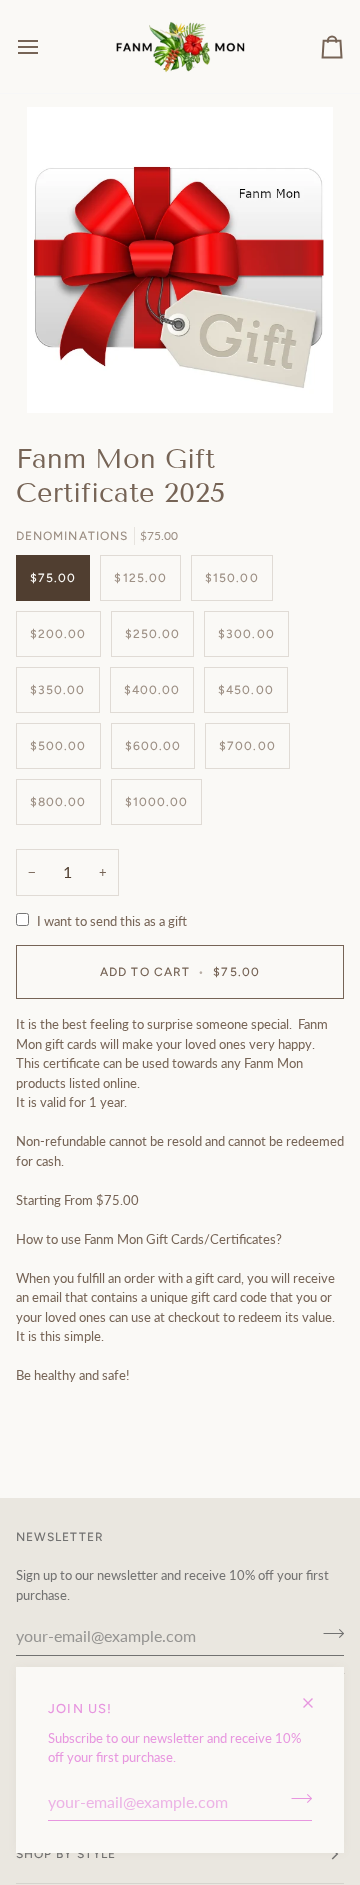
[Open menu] (46, 46)
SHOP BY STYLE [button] (66, 1854)
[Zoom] (180, 260)
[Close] (316, 1694)
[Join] (295, 1799)
